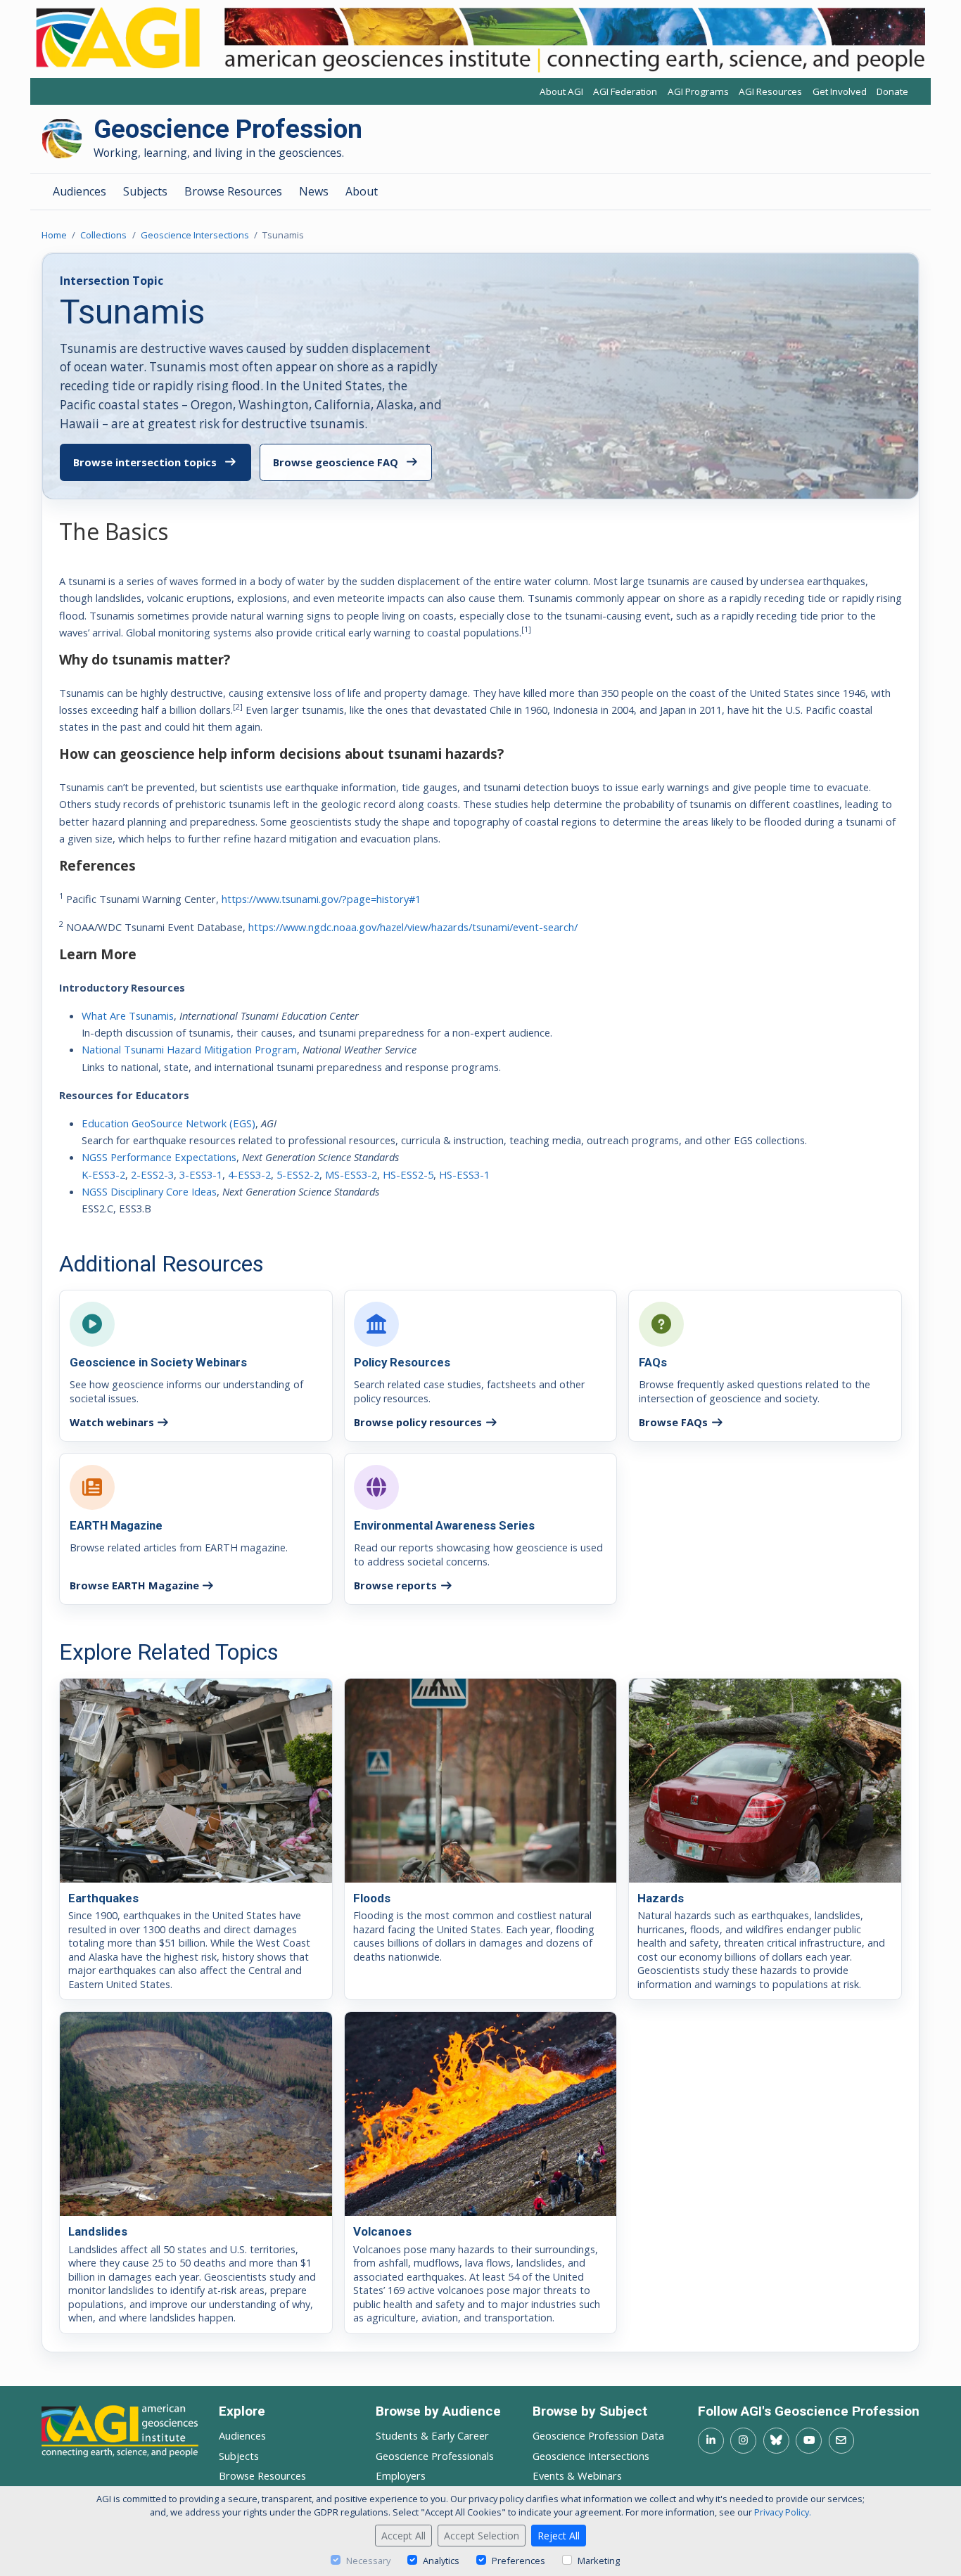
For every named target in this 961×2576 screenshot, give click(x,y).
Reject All (559, 2536)
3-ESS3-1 (201, 1174)
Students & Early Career (432, 2435)
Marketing (599, 2561)
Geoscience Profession (228, 130)
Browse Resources (233, 191)
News (314, 191)
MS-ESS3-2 (351, 1174)
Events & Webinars (577, 2475)
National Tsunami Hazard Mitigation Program (189, 1049)
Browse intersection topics (145, 462)
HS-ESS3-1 (464, 1174)
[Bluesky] (776, 2441)
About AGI (561, 92)
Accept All (403, 2536)
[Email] (842, 2441)
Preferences (518, 2561)
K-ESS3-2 (103, 1174)
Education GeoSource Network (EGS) (168, 1123)
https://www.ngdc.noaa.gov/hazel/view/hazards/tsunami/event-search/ (413, 927)
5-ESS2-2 (298, 1174)
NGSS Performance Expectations (159, 1157)
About (362, 191)
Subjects (145, 191)
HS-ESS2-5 (408, 1174)
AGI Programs (698, 92)
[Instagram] (743, 2441)
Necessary (368, 2561)
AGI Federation (625, 92)
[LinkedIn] (711, 2441)
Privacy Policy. (783, 2512)
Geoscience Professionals (435, 2456)
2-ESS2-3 (152, 1174)
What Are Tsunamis (128, 1015)
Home (54, 235)
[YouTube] (809, 2441)
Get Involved (840, 92)
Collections (103, 235)
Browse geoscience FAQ (336, 462)
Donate (892, 92)
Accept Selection (482, 2536)
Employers (401, 2475)
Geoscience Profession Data (598, 2435)
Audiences (79, 191)
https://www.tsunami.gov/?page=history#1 (321, 899)
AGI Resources (770, 92)
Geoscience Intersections (195, 235)
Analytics (441, 2561)
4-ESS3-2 (249, 1174)
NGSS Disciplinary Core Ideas (149, 1191)
